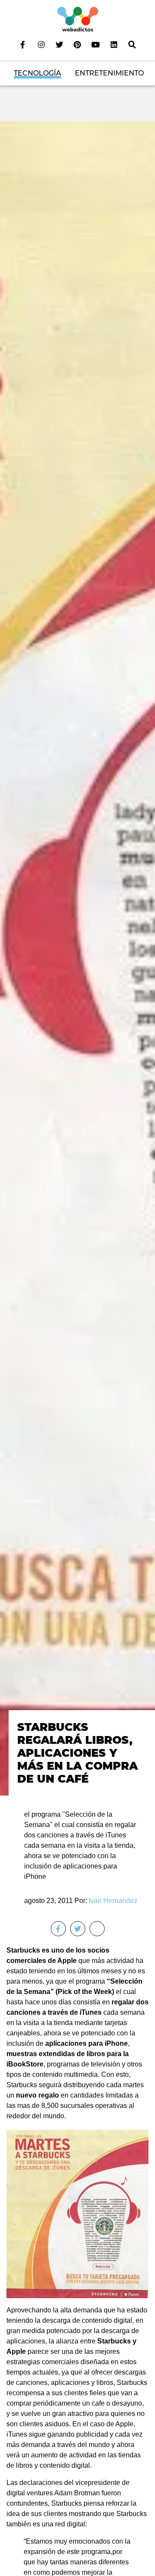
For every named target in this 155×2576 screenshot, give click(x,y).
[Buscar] (132, 44)
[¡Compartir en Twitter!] (78, 1929)
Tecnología (37, 73)
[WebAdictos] (78, 19)
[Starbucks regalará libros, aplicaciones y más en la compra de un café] (77, 958)
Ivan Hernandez (113, 1901)
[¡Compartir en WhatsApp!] (97, 1929)
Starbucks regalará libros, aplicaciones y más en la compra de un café (77, 1753)
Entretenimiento (109, 73)
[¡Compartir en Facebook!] (58, 1929)
